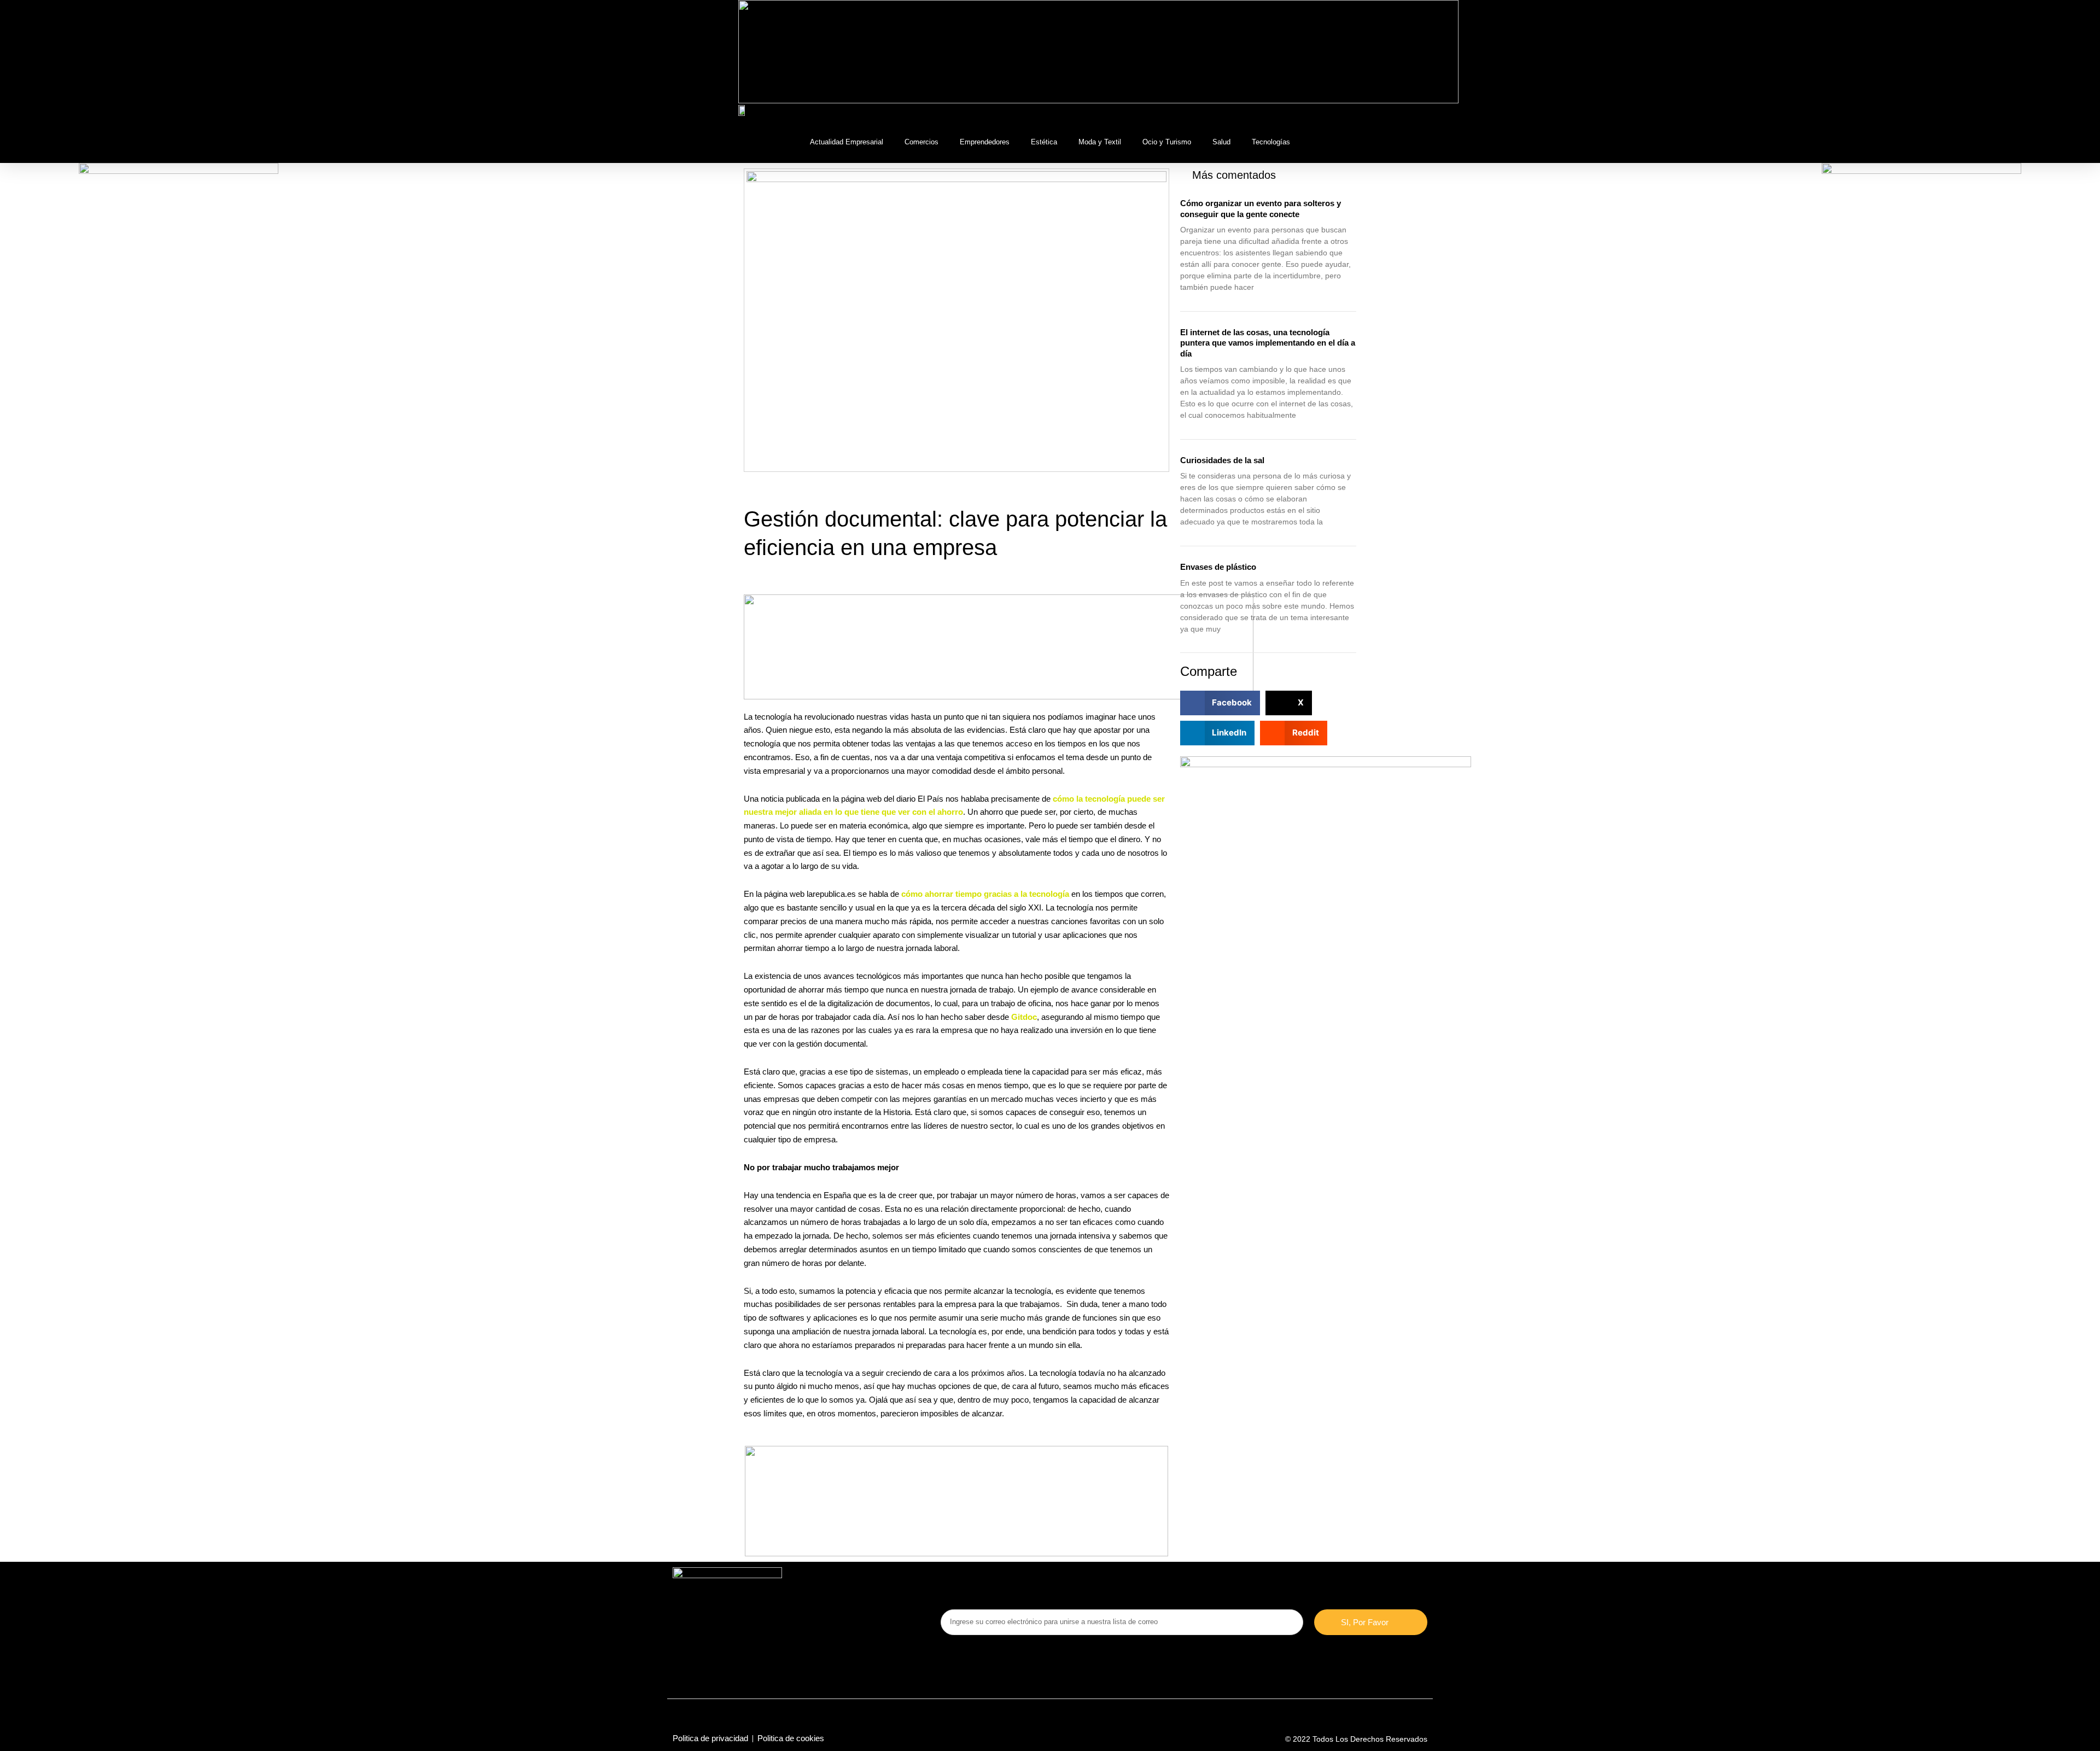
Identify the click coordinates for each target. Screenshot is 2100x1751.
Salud (1221, 142)
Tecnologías (1271, 142)
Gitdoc (1024, 1017)
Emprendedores (985, 142)
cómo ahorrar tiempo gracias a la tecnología (985, 894)
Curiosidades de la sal (1222, 460)
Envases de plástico (1218, 567)
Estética (1044, 142)
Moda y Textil (1100, 142)
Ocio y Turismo (1167, 142)
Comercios (921, 142)
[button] (1353, 112)
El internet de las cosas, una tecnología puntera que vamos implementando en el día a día (1268, 343)
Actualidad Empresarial (847, 142)
